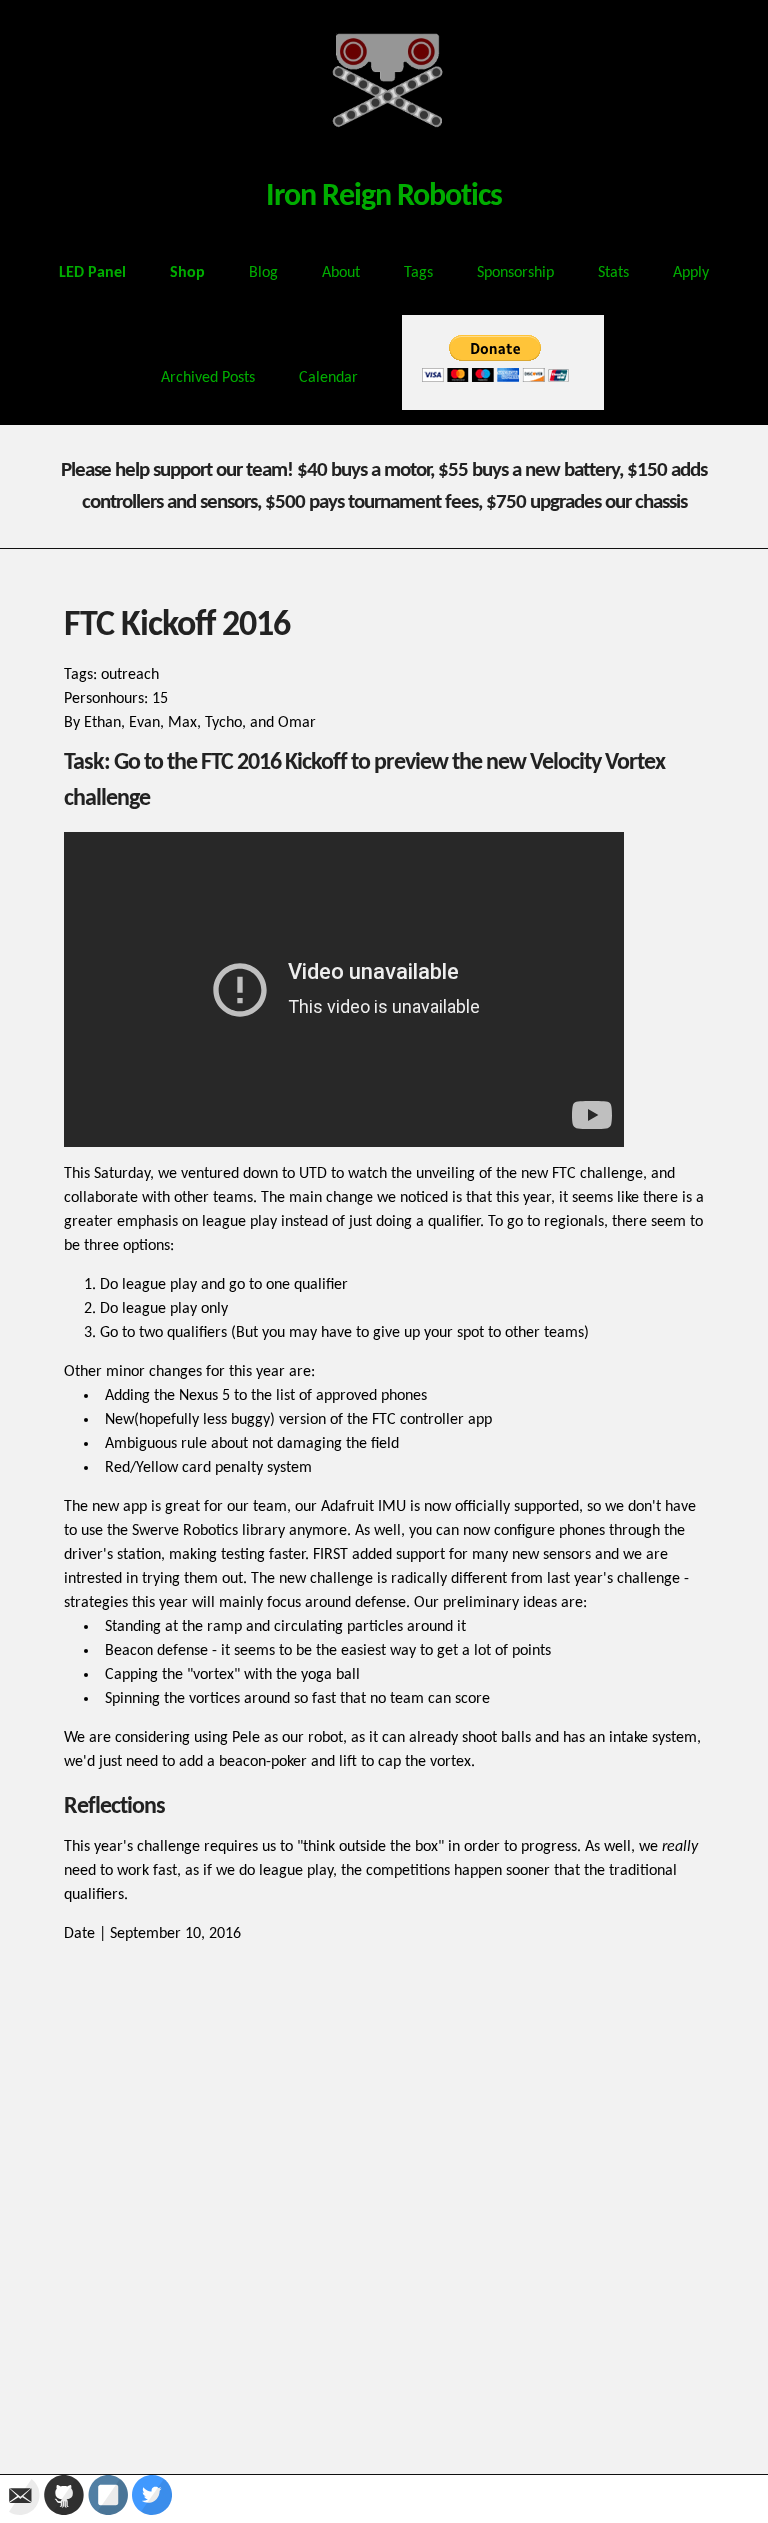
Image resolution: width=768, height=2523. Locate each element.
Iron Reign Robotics (384, 197)
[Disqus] (384, 2196)
